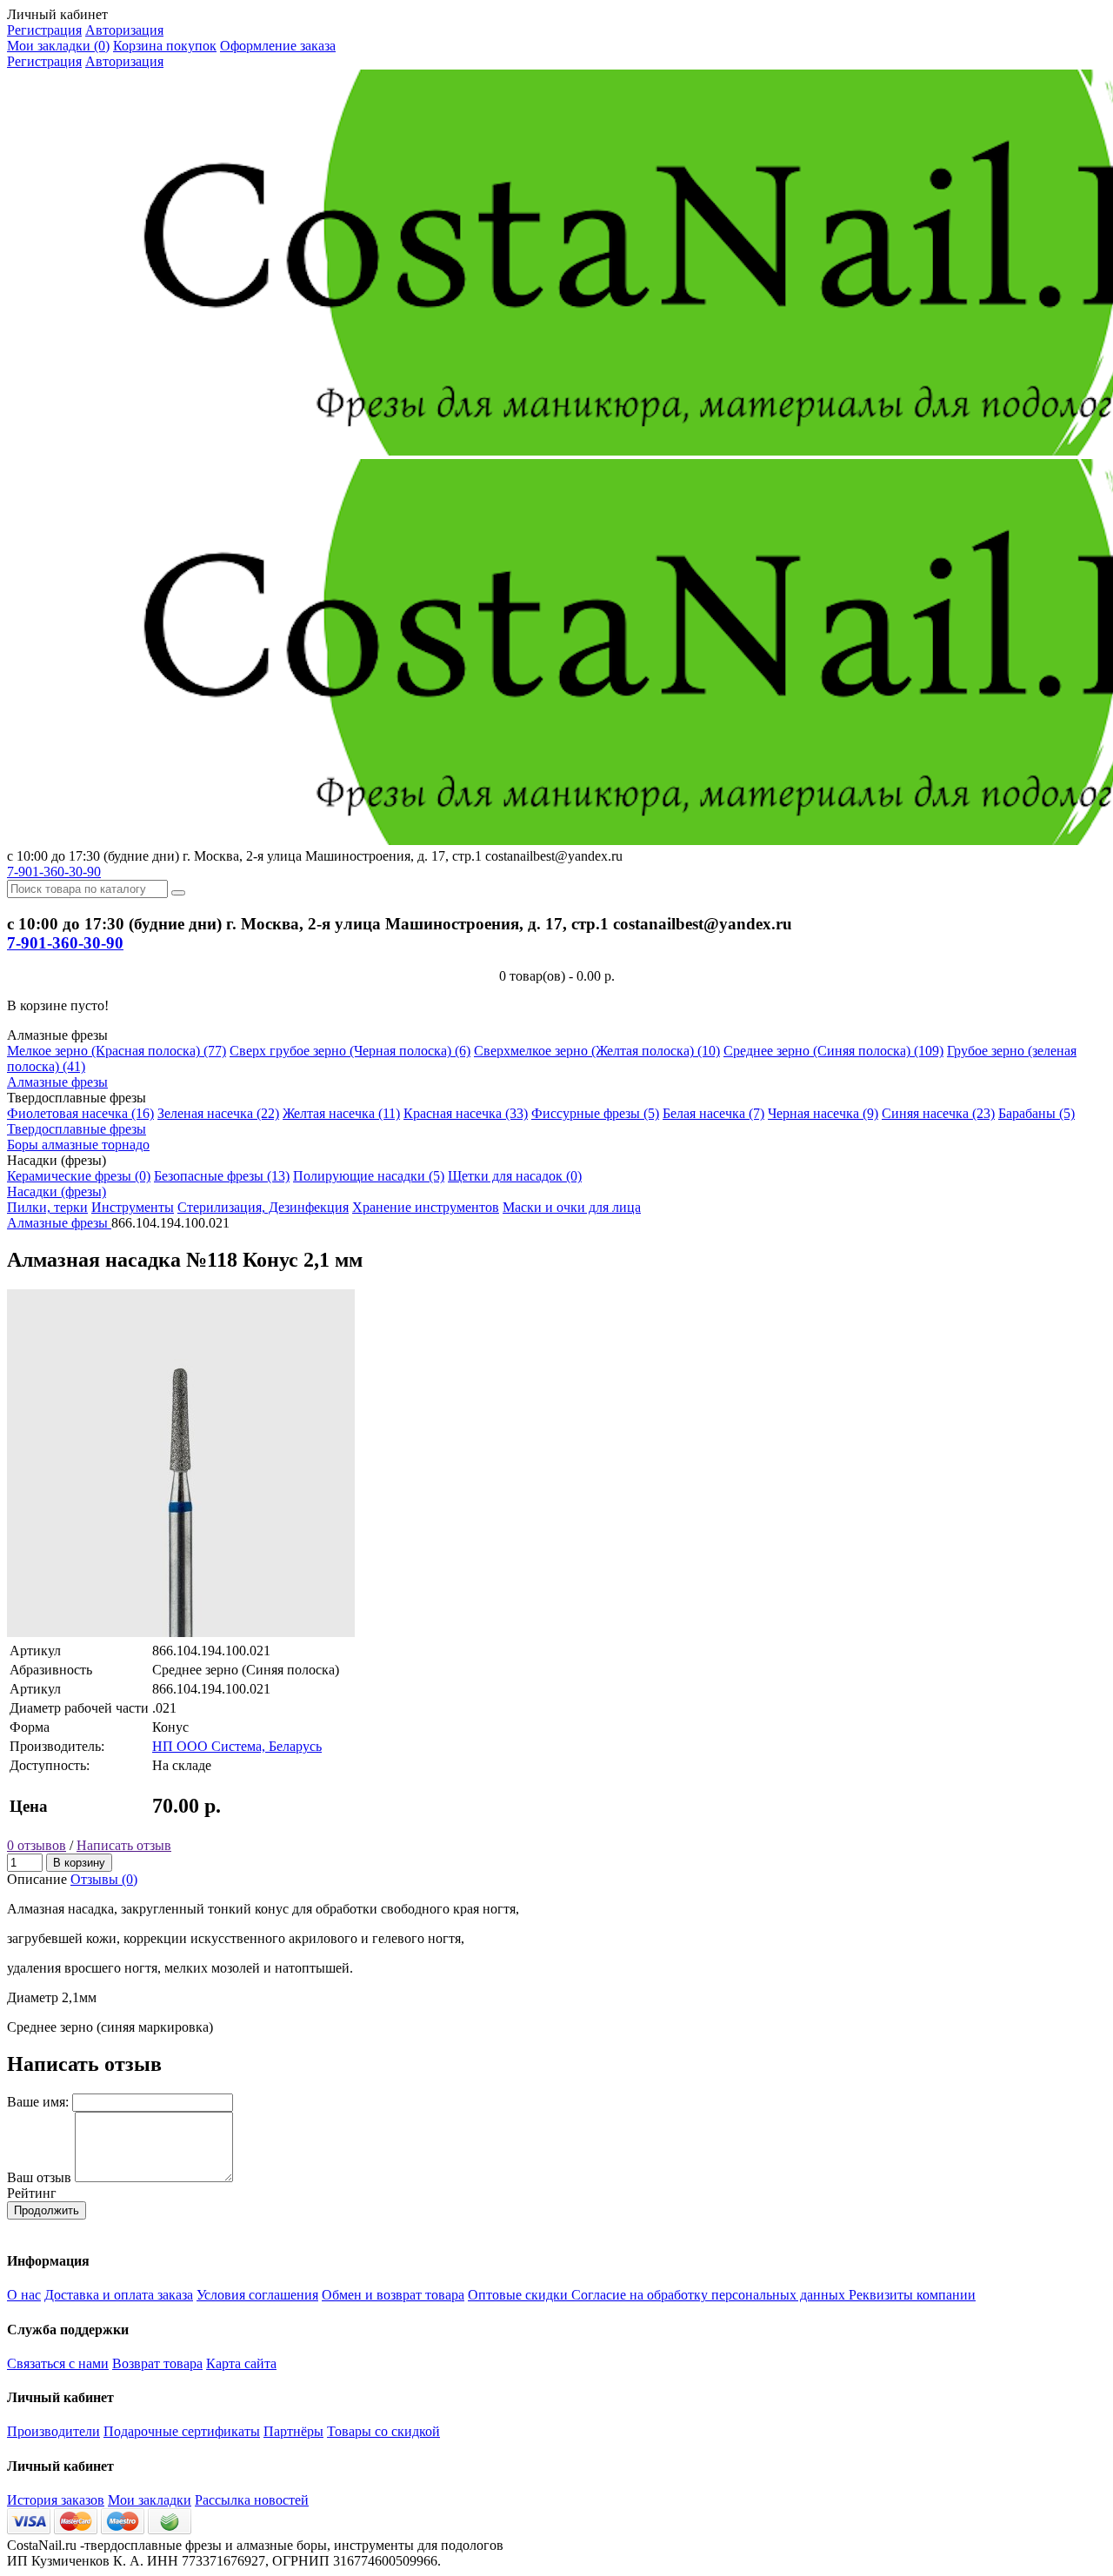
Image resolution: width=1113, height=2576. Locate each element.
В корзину (79, 1863)
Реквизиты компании (912, 2295)
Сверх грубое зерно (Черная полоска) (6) (350, 1051)
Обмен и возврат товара (393, 2295)
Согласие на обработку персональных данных (710, 2295)
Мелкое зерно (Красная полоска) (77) (117, 1051)
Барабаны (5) (1036, 1113)
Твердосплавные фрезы (77, 1129)
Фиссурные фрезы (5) (595, 1113)
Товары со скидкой (383, 2431)
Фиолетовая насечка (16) (80, 1113)
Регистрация (44, 30)
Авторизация (124, 30)
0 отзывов (37, 1845)
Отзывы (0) (104, 1879)
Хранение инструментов (426, 1207)
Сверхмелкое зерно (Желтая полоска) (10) (597, 1051)
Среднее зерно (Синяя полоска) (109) (833, 1051)
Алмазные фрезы (57, 1082)
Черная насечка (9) (823, 1113)
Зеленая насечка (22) (218, 1113)
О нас (24, 2295)
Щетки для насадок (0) (515, 1176)
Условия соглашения (257, 2295)
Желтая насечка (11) (341, 1113)
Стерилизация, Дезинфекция (263, 1207)
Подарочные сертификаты (182, 2431)
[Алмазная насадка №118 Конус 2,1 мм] (181, 1632)
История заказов (56, 2500)
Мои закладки (150, 2500)
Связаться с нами (58, 2363)
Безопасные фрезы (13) (222, 1176)
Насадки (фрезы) (57, 1191)
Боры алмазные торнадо (78, 1145)
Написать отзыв (124, 1845)
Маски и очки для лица (572, 1207)
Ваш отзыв (39, 2177)
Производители (53, 2431)
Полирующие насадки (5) (369, 1176)
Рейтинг (32, 2193)
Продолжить (47, 2210)
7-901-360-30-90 (54, 872)
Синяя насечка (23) (938, 1113)
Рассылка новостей (252, 2500)
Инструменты (133, 1207)
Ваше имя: (38, 2102)
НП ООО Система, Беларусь (237, 1746)
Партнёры (293, 2431)
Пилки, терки (47, 1207)
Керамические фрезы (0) (79, 1176)
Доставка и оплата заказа (119, 2295)
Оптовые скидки (520, 2295)
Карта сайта (241, 2363)
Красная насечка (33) (466, 1113)
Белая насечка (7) (713, 1113)
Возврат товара (157, 2363)
